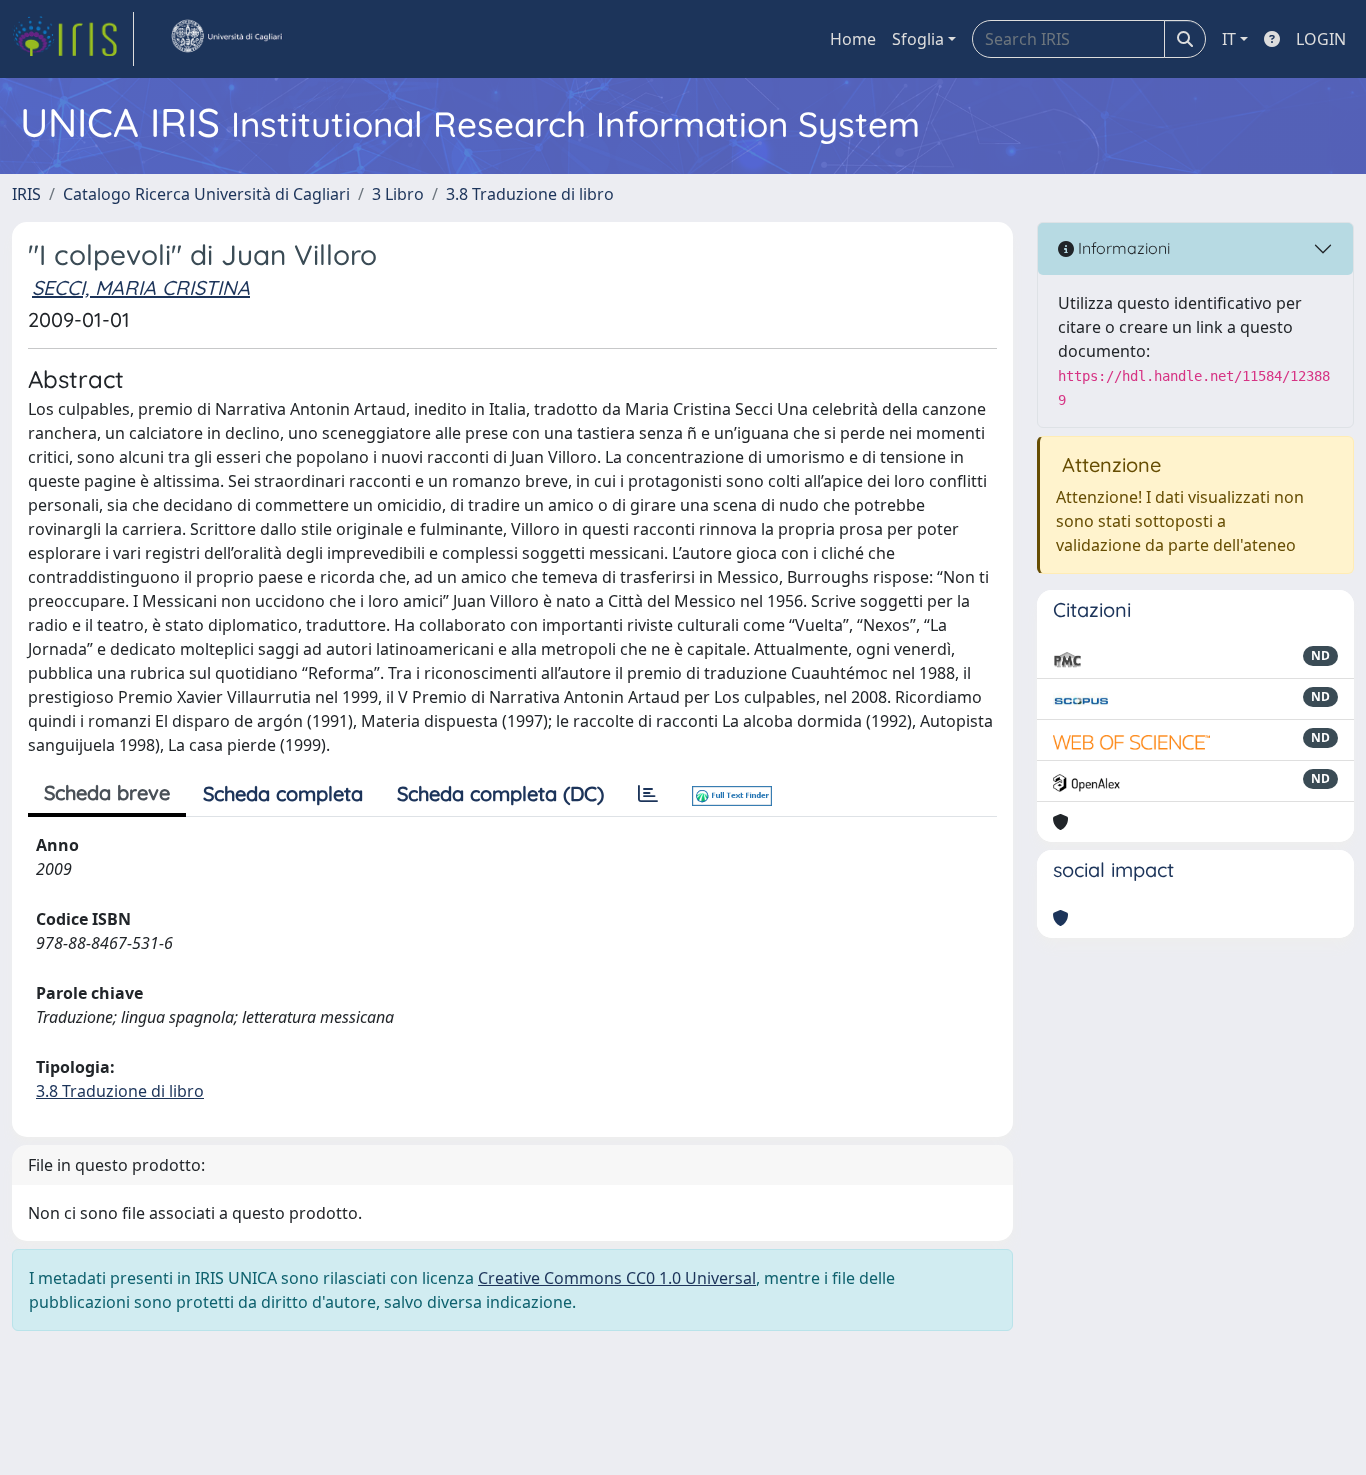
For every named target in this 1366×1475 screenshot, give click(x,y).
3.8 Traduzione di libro (530, 194)
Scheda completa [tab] (283, 793)
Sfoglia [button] (918, 39)
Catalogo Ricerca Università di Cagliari (206, 194)
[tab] (648, 794)
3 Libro (398, 194)
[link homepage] (73, 39)
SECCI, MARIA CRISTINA (141, 287)
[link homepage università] (226, 39)
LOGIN (1321, 39)
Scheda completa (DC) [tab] (500, 793)
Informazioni (1122, 248)
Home (853, 39)
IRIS (26, 194)
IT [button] (1229, 39)
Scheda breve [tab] (107, 792)
